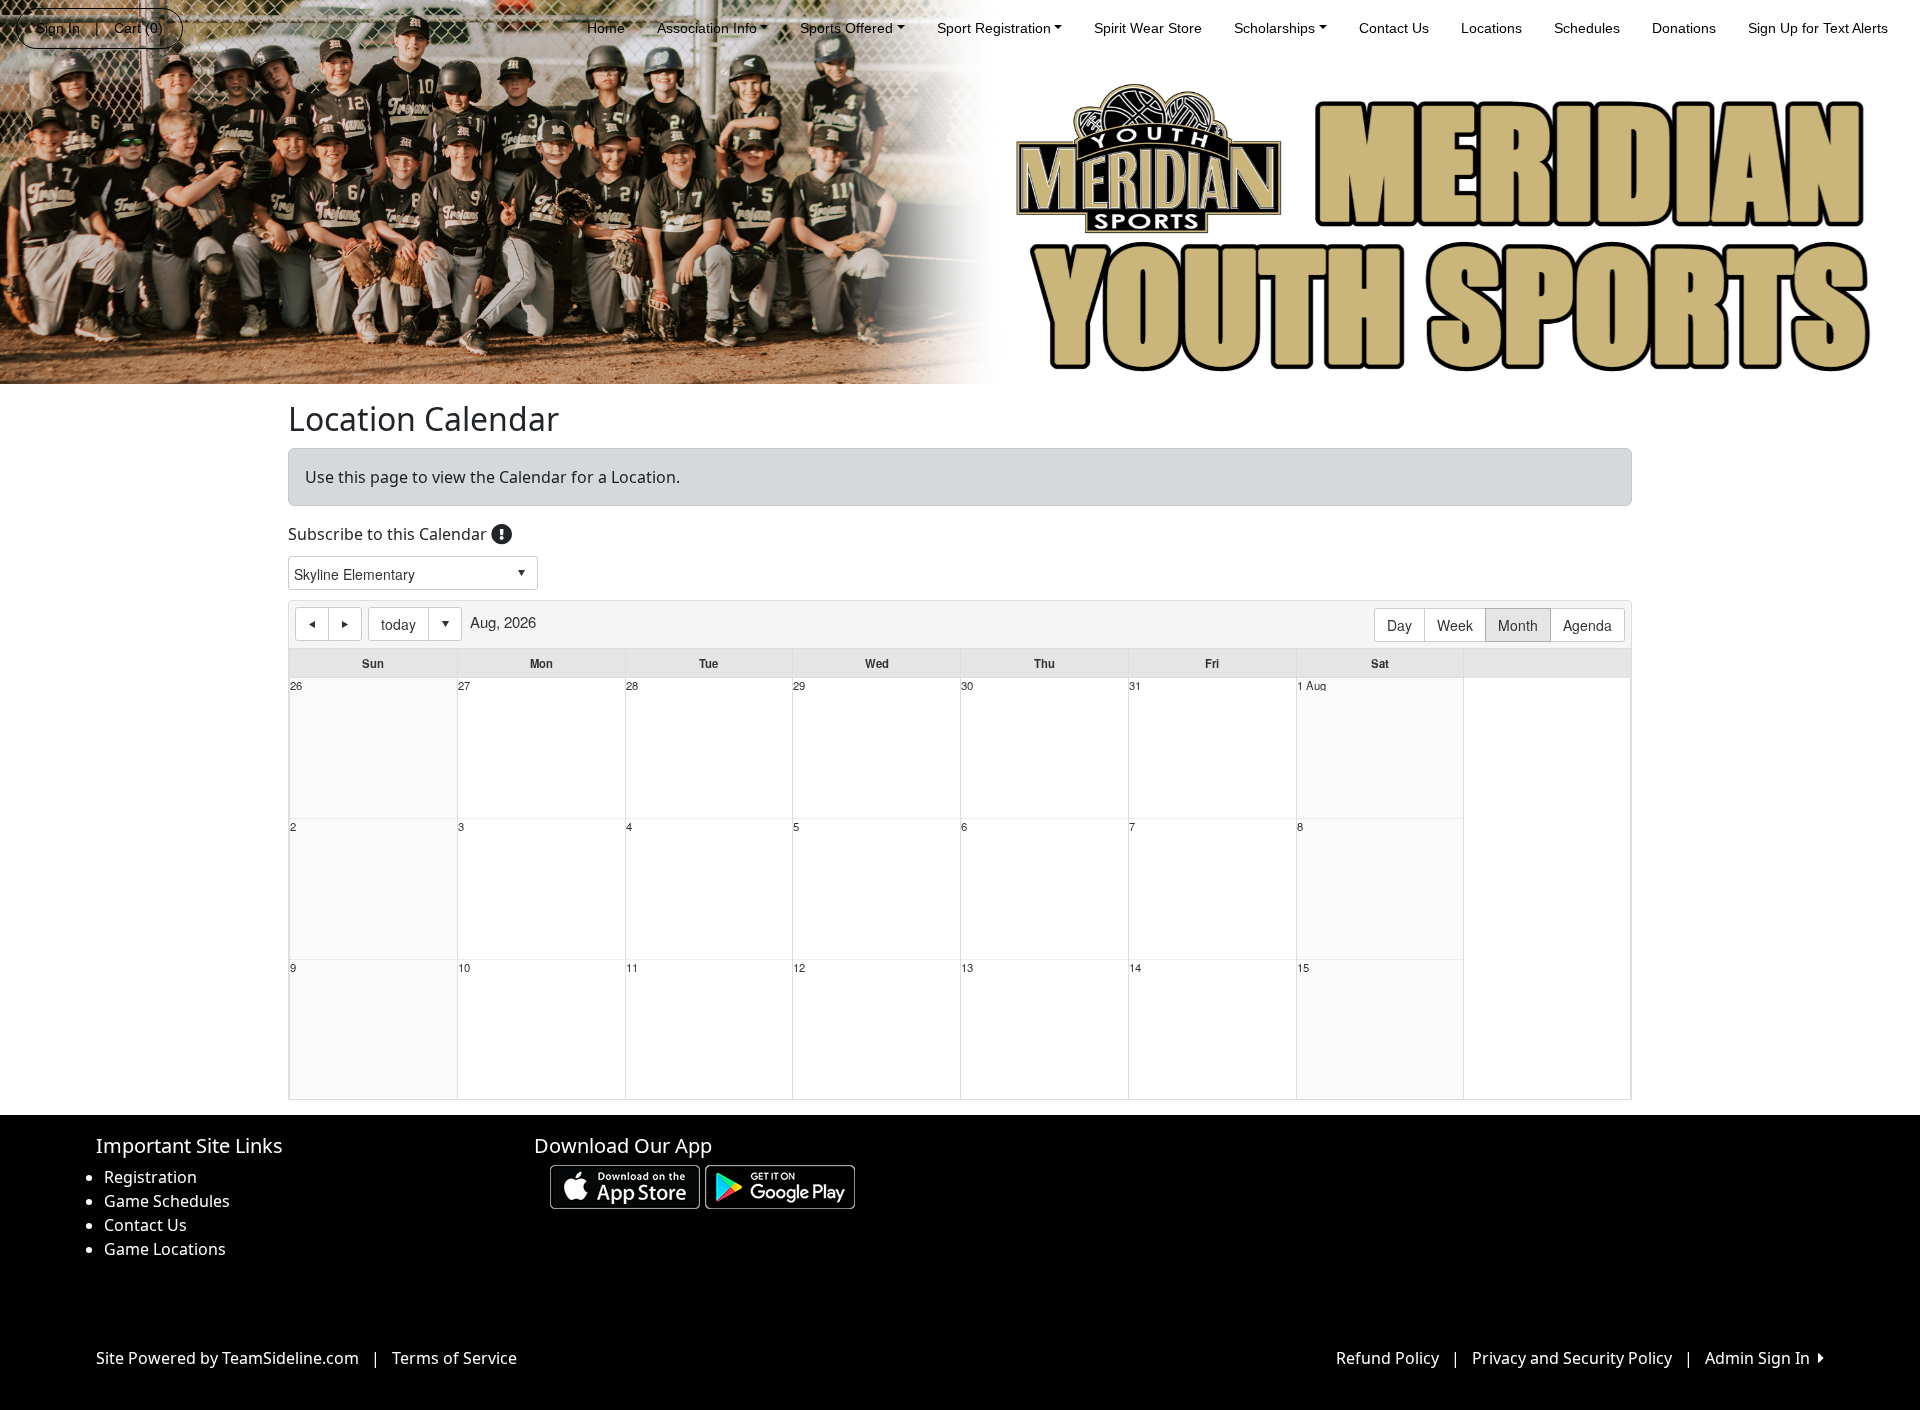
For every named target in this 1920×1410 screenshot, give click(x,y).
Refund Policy (1387, 1358)
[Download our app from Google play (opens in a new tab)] (780, 1186)
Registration (150, 1177)
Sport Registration (994, 28)
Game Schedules (167, 1201)
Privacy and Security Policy (1572, 1358)
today (398, 624)
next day (345, 624)
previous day (312, 624)
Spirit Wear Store (1148, 28)
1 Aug (1311, 685)
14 (1135, 967)
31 (1135, 685)
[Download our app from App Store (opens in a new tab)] (625, 1186)
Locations (1491, 28)
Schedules (1587, 28)
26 (296, 685)
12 (799, 967)
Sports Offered (846, 28)
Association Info (707, 28)
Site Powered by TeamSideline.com (227, 1358)
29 (799, 685)
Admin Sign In (1761, 1358)
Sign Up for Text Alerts (1818, 28)
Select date (445, 624)
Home (606, 28)
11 (632, 967)
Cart (138, 28)
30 (967, 685)
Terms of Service (454, 1358)
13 (967, 967)
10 (464, 967)
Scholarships (1274, 28)
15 (1303, 967)
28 (632, 685)
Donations (1684, 28)
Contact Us (1394, 28)
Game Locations (165, 1249)
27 (464, 685)
